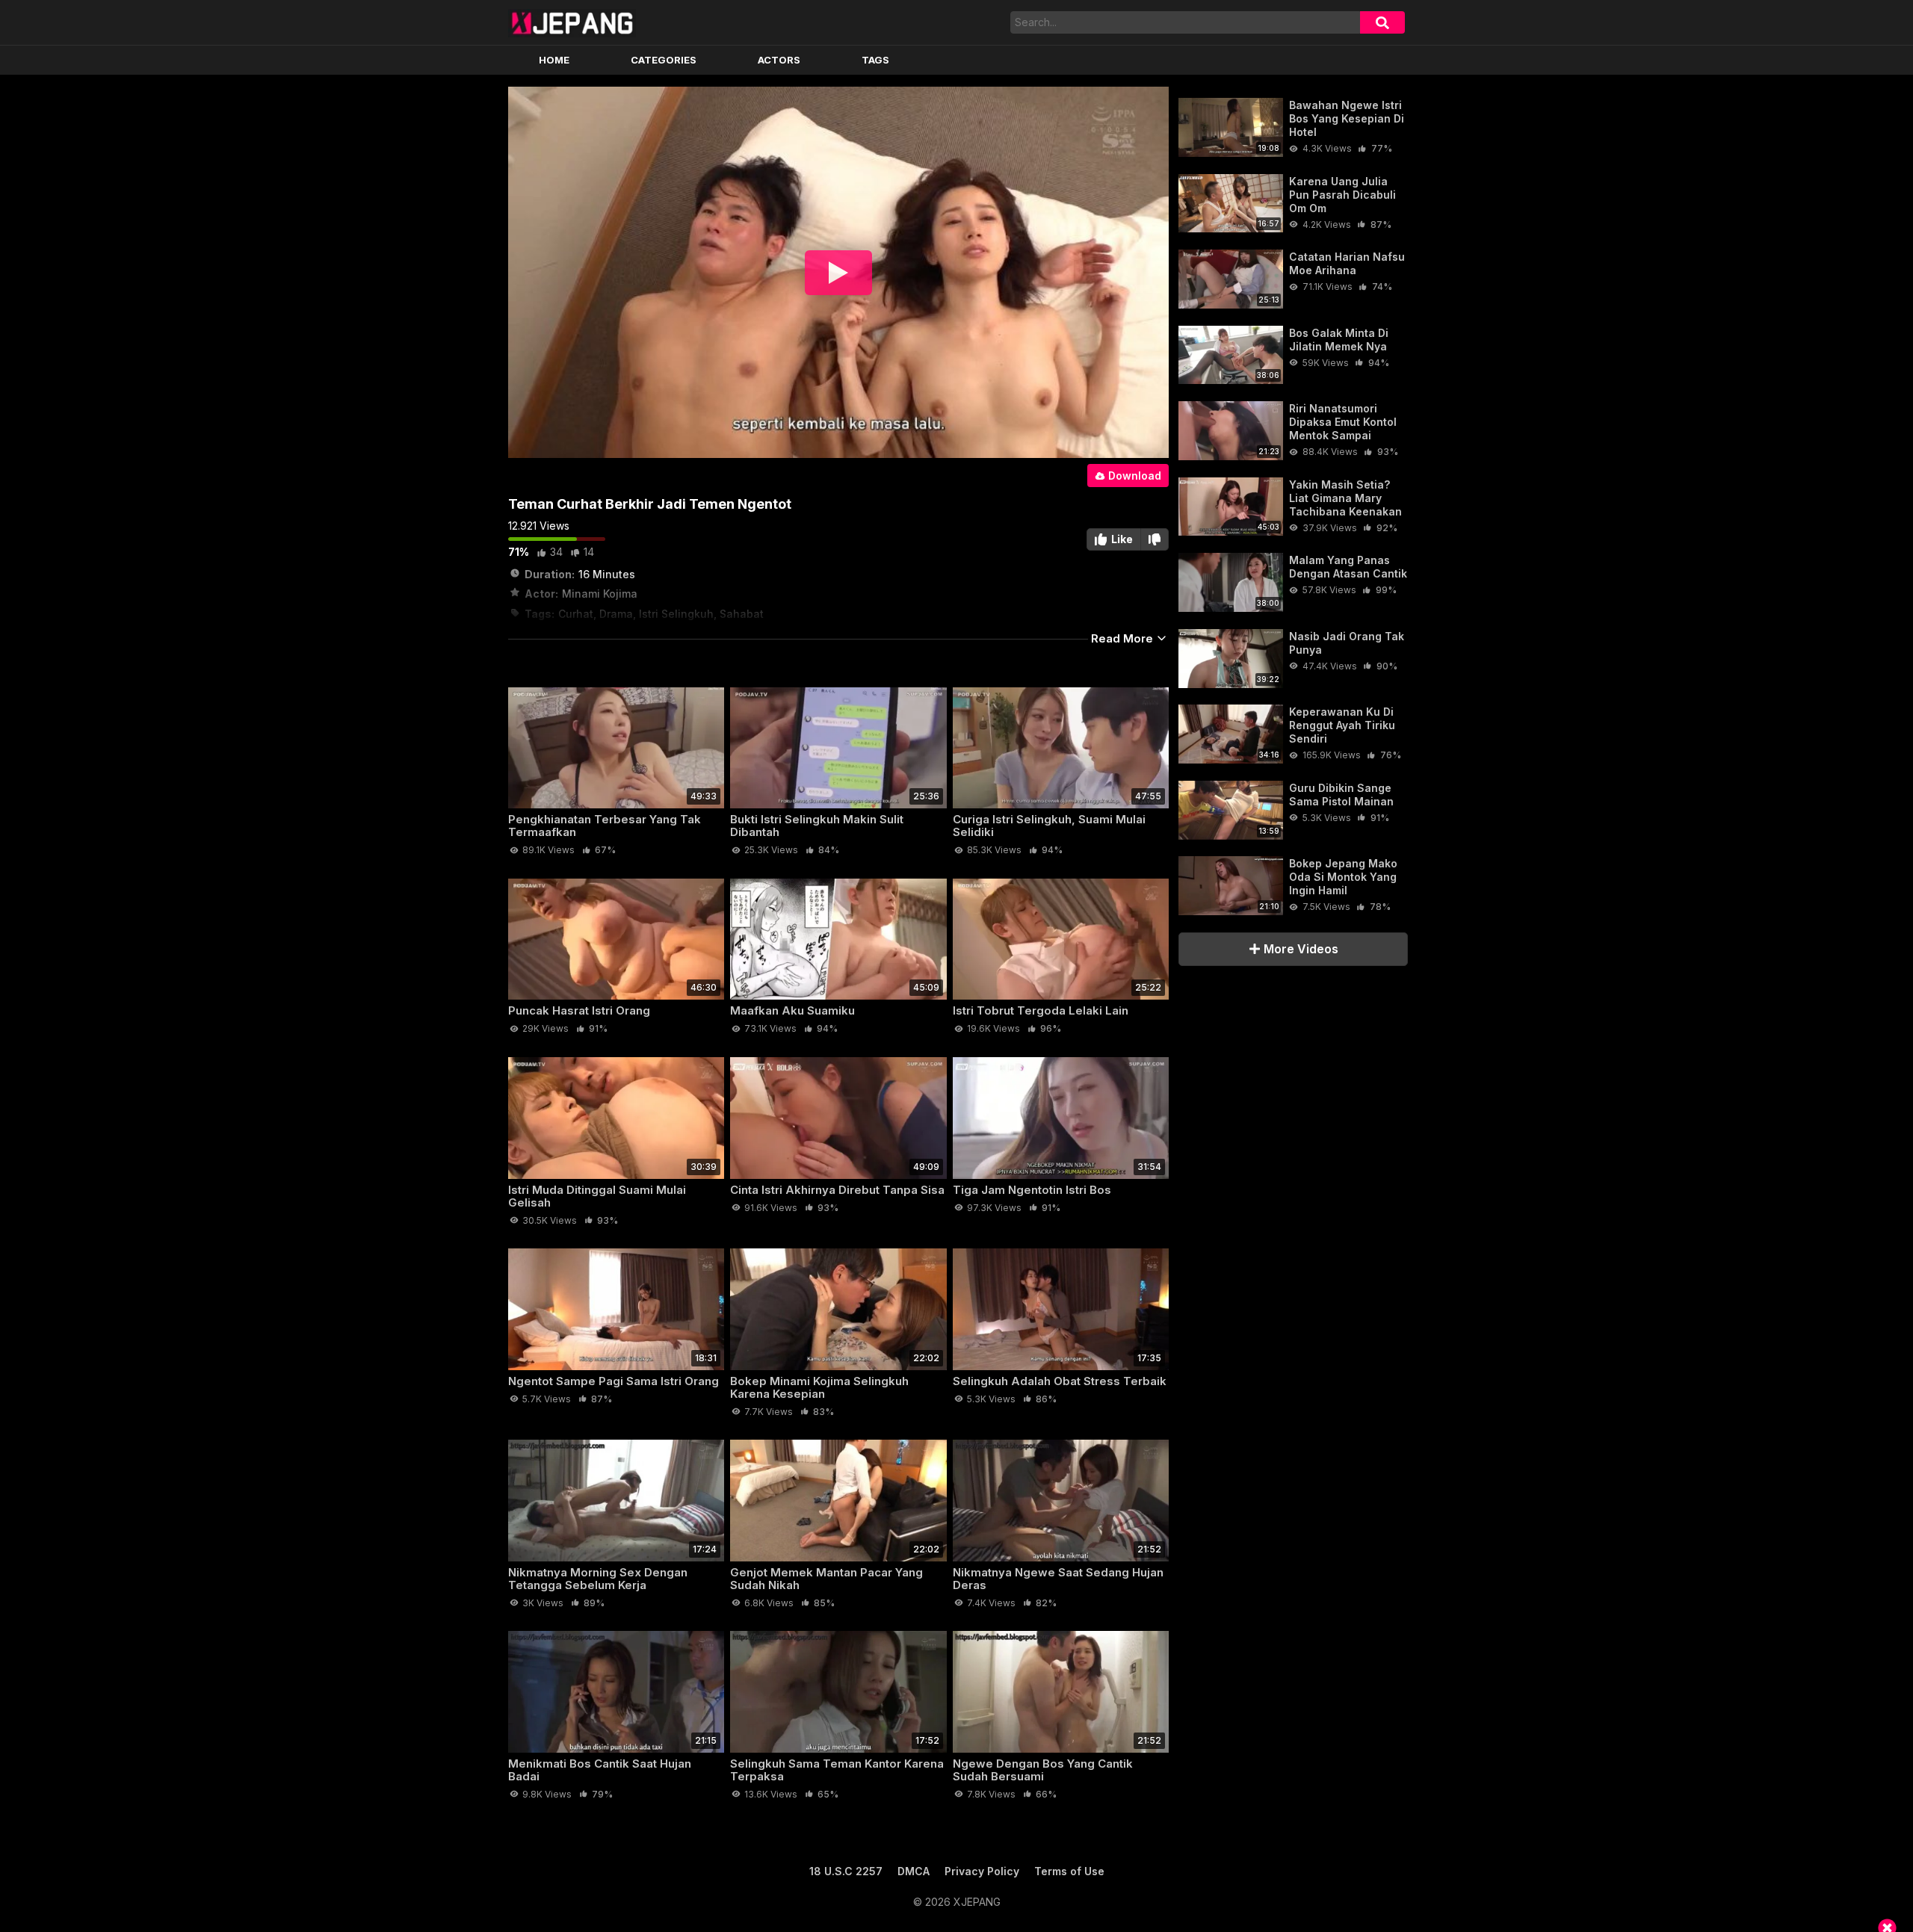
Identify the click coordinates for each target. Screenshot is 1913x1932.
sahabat (742, 614)
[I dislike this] (1155, 539)
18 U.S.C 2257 (846, 1871)
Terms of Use (1069, 1871)
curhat (576, 614)
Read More (1124, 638)
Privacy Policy (982, 1871)
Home (554, 60)
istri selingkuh (676, 614)
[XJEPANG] (572, 22)
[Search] (1382, 22)
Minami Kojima (600, 594)
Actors (779, 60)
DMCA (914, 1871)
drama (616, 614)
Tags (875, 60)
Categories (664, 60)
